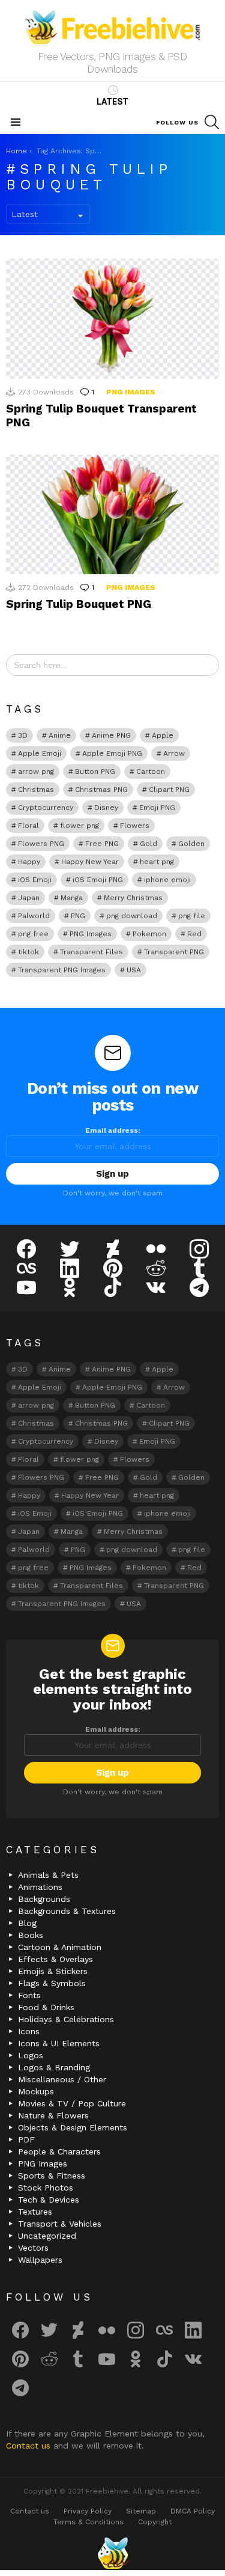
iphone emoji (167, 880)
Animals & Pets (48, 1875)
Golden (191, 844)
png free (33, 934)
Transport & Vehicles (60, 2224)
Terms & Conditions (88, 2522)
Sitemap (141, 2511)
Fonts (29, 1995)
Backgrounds (44, 1899)
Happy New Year (90, 862)
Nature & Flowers (53, 2115)
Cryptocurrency (46, 808)
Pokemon (149, 934)
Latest (112, 102)
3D (23, 735)
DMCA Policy (193, 2511)
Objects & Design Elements (73, 2127)
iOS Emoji (35, 880)
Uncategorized (47, 2236)
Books (31, 1935)
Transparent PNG (174, 952)
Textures (35, 2212)
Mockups (36, 2091)
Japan (29, 898)
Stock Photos (46, 2188)
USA (134, 970)
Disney (106, 808)
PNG (78, 916)
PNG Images (131, 392)
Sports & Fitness (52, 2176)
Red (194, 934)
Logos (31, 2055)
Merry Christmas (133, 898)
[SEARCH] (212, 122)
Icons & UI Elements (59, 2043)
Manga (72, 898)
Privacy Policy (88, 2511)
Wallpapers (40, 2260)
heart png (157, 862)
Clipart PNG (169, 790)
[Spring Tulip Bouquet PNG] (112, 514)
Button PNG (95, 771)
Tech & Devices (49, 2200)
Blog (27, 1923)
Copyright (155, 2522)
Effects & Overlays (55, 1959)
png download (132, 916)
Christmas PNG (101, 790)
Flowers (135, 826)
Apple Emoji (40, 753)
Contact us (30, 2446)
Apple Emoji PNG (112, 753)
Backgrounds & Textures (67, 1911)
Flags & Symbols (52, 1983)
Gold (148, 844)
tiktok (28, 952)
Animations (40, 1887)
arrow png (36, 771)
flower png (79, 826)
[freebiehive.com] (113, 2553)
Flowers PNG (41, 844)
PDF (26, 2139)
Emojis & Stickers (53, 1971)
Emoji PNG (157, 808)
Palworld (34, 916)
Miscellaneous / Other (62, 2079)
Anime (60, 735)
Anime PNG (111, 735)
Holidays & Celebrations (66, 2019)
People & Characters (59, 2151)
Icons (29, 2031)
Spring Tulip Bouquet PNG (79, 604)
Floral (28, 826)
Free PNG (102, 844)
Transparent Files (91, 952)
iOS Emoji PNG (98, 880)
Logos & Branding (54, 2067)
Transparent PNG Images (62, 970)
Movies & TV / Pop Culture (72, 2103)
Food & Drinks (46, 2007)
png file (192, 916)
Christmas (36, 790)
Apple (163, 735)
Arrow (174, 753)
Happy (29, 862)
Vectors (33, 2248)
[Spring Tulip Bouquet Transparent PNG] (112, 318)
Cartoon (151, 771)
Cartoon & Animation (60, 1947)
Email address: (113, 1130)
